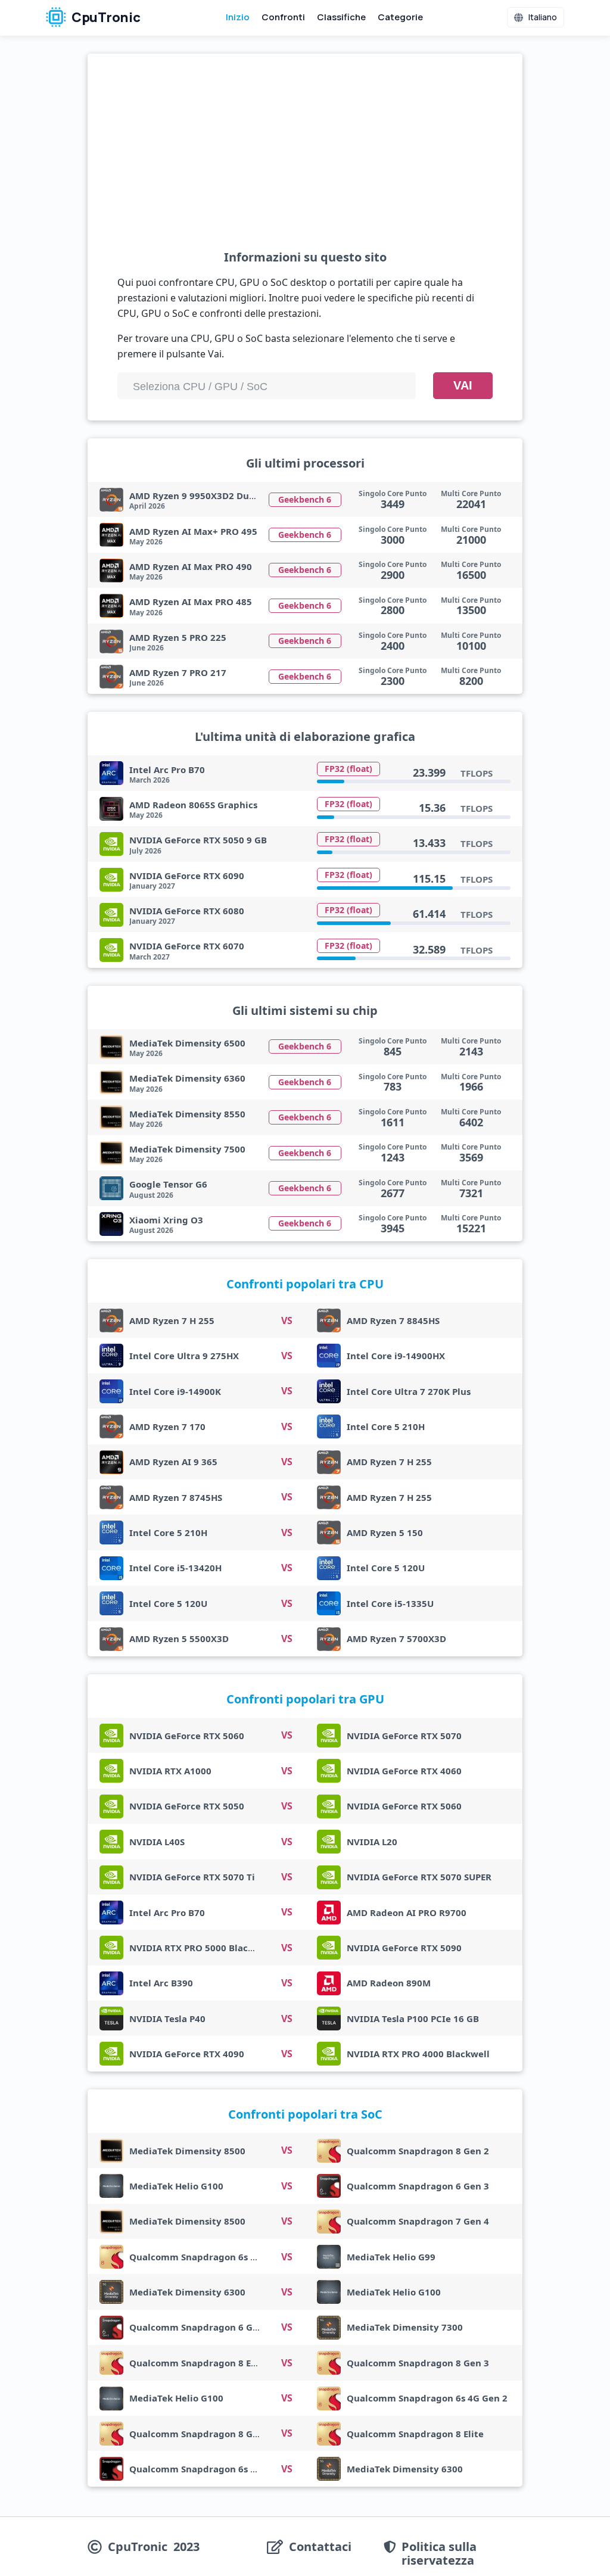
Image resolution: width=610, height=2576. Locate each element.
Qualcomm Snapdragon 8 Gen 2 (418, 2151)
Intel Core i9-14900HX (396, 1356)
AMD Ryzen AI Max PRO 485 (191, 602)
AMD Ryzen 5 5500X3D (179, 1639)
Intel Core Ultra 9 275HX (184, 1356)
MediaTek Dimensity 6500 (187, 1043)
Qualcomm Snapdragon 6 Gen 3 (418, 2186)
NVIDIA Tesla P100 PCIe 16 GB (413, 2019)
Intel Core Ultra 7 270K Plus (409, 1391)
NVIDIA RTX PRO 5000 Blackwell (201, 1948)
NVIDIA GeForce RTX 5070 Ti (192, 1877)
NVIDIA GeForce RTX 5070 (404, 1736)
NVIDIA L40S (157, 1842)
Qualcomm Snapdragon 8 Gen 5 (200, 2434)
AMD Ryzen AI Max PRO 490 (191, 566)
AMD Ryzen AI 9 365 (173, 1462)
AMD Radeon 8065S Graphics (193, 805)
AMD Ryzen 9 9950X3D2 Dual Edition (211, 496)
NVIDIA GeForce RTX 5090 (404, 1948)
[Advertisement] (305, 161)
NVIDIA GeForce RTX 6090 (187, 876)
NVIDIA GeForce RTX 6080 (187, 911)
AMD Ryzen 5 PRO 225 (178, 637)
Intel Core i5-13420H (175, 1568)
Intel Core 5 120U (386, 1568)
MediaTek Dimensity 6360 (187, 1078)
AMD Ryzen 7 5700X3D (396, 1639)
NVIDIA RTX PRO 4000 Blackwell (418, 2054)
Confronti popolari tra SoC (305, 2114)
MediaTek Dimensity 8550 (187, 1114)
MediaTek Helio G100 (176, 2186)
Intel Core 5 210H (386, 1426)
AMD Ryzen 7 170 (167, 1426)
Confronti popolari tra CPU (305, 1284)
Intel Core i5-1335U (390, 1603)
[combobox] (267, 386)
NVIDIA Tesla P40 (167, 2019)
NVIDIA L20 (372, 1842)
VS (287, 1320)
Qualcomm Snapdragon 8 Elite (198, 2363)
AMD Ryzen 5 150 (385, 1532)
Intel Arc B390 (161, 1983)
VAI (463, 385)
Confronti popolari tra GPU (305, 1699)
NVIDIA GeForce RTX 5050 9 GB (198, 840)
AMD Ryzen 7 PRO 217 (178, 672)
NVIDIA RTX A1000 (170, 1771)
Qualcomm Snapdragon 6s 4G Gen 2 (210, 2257)
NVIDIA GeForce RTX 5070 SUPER (419, 1877)
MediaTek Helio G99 (391, 2257)
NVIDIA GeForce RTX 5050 (187, 1806)
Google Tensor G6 (168, 1184)
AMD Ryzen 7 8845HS (393, 1320)
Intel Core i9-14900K (175, 1391)
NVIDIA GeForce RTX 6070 (187, 946)
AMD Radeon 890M (389, 1983)
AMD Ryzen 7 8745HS (176, 1497)
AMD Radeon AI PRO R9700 (407, 1912)
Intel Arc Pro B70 (167, 770)
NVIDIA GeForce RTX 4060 (404, 1771)
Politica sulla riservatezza (439, 2553)
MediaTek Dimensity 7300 (405, 2327)
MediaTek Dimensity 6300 (187, 2292)
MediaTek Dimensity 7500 (187, 1149)
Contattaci (320, 2547)
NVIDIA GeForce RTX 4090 (187, 2054)
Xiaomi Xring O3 (166, 1220)
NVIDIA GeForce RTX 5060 (187, 1736)
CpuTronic (105, 17)
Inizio (238, 17)
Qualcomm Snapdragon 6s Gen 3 (203, 2469)
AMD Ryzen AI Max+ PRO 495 (193, 531)
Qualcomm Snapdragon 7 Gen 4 (418, 2221)
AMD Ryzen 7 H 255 (172, 1320)
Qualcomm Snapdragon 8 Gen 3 (418, 2363)
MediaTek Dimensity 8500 (187, 2151)
